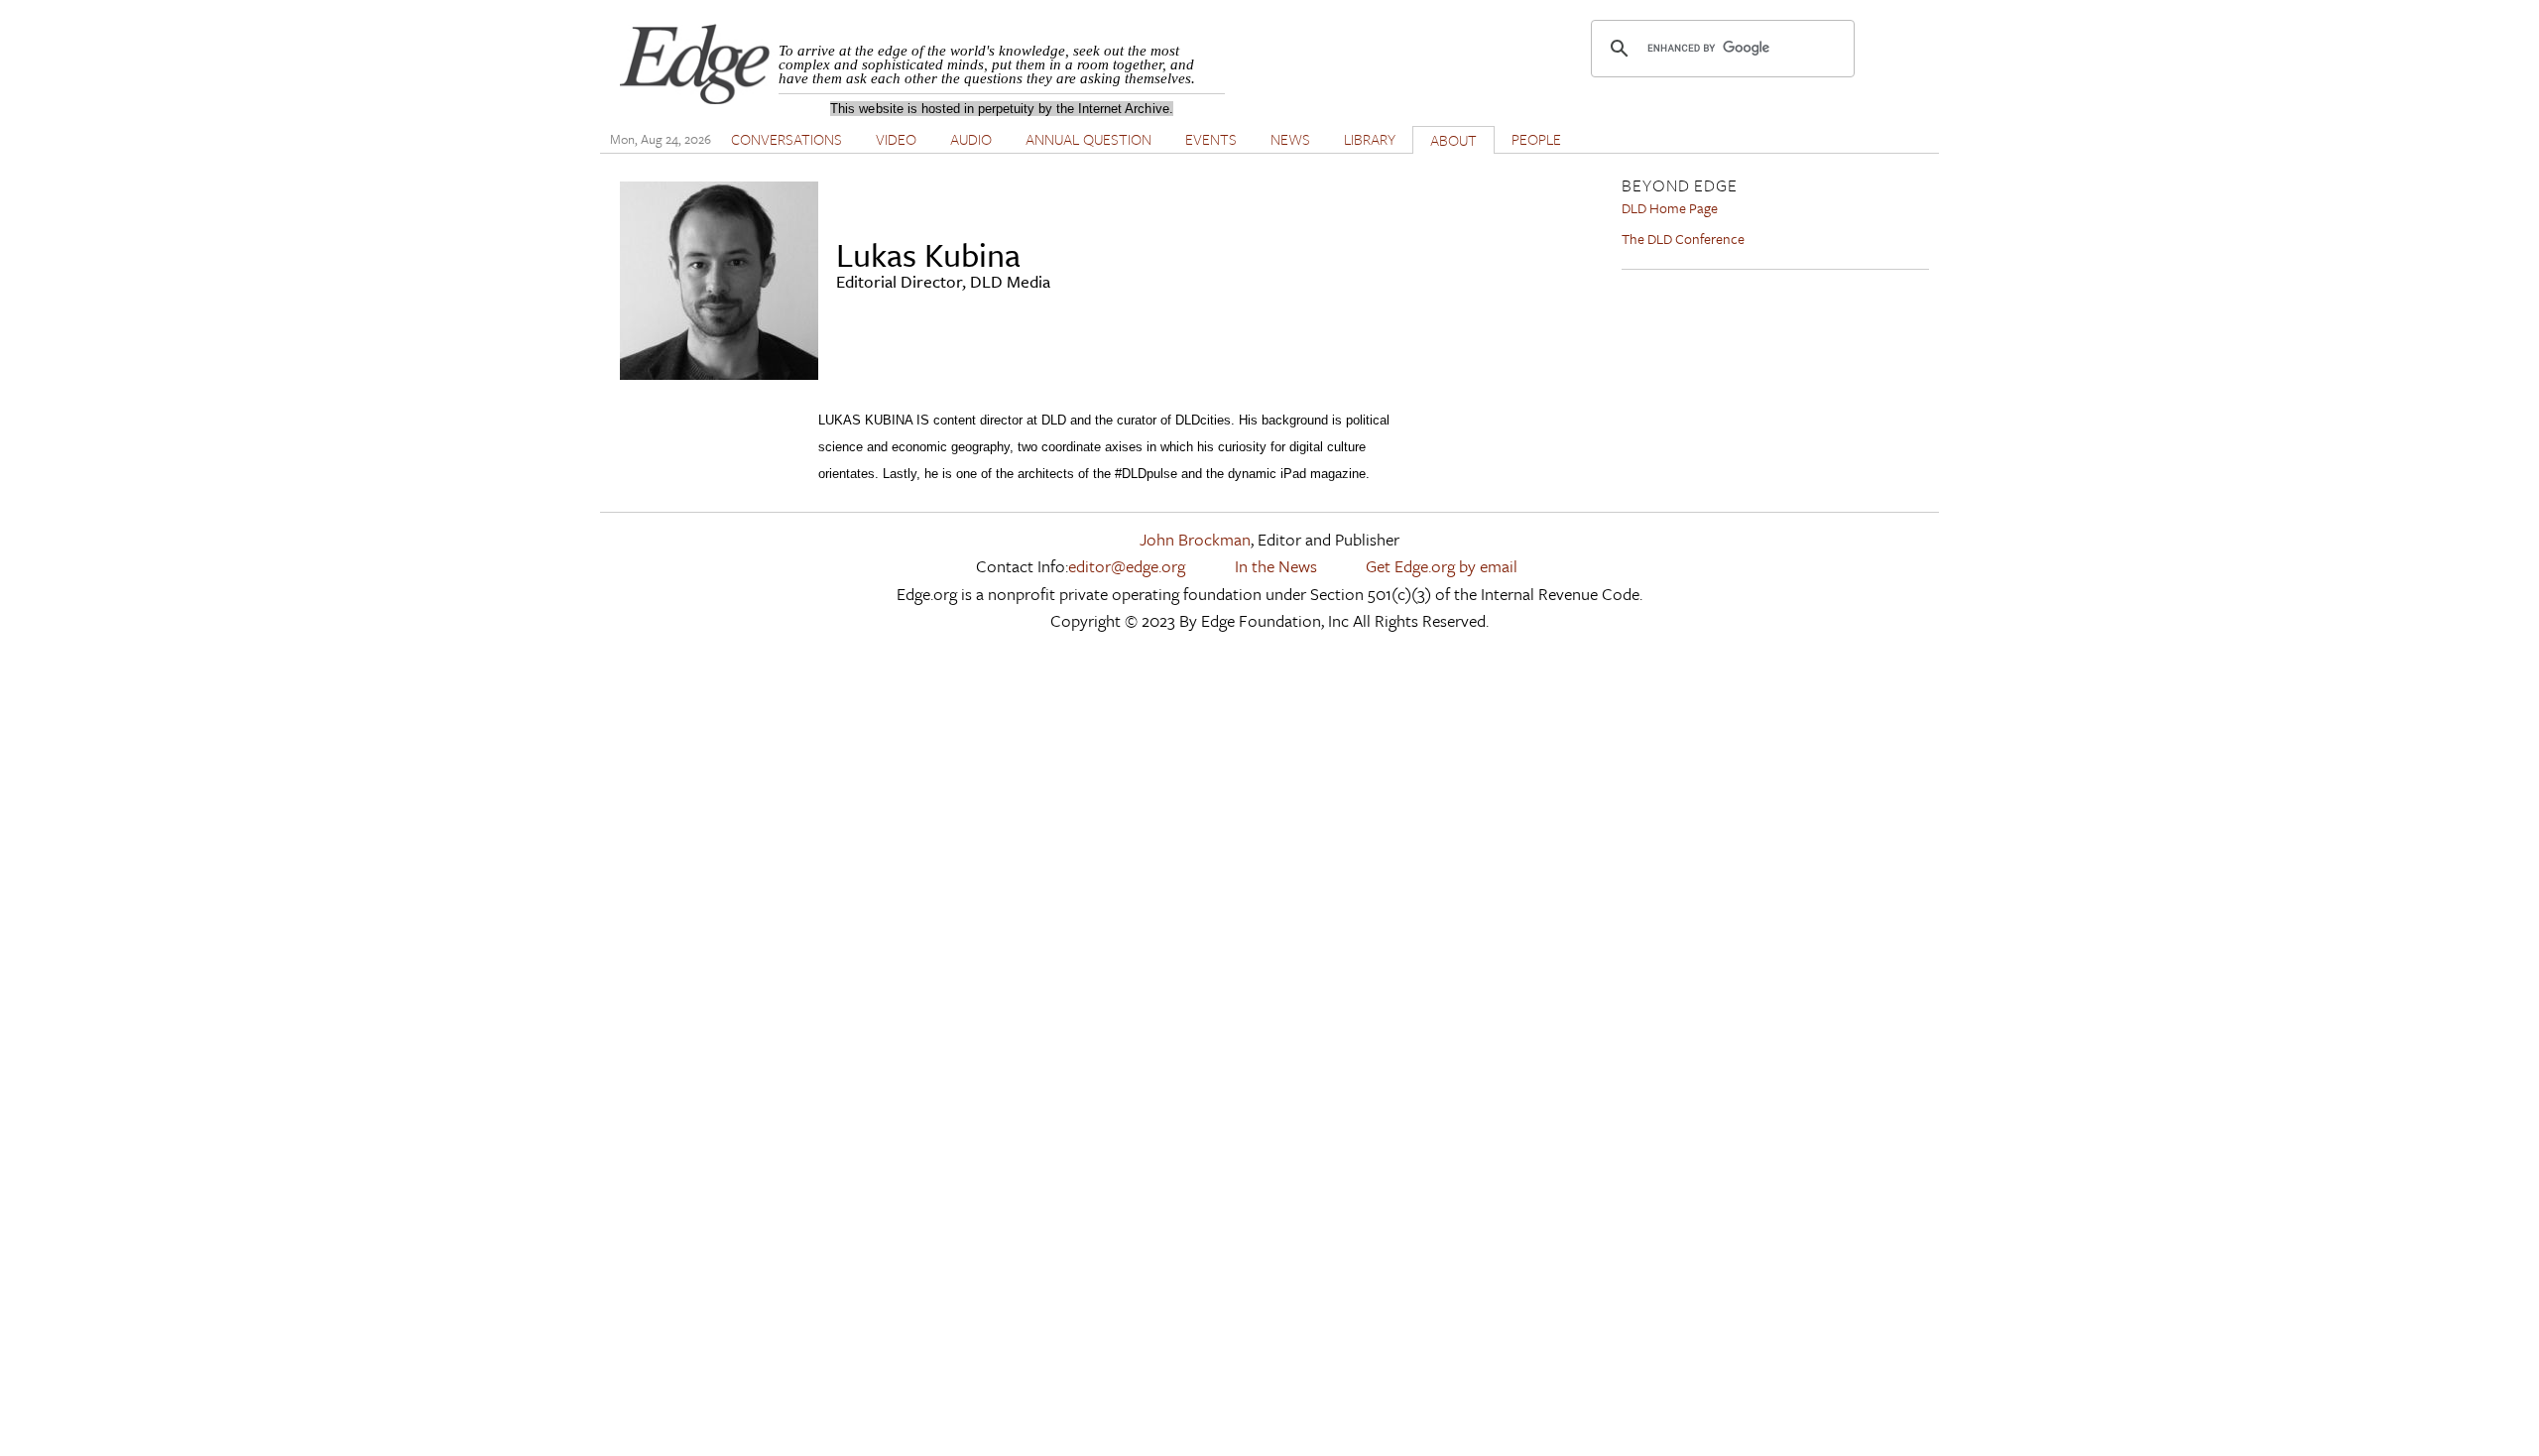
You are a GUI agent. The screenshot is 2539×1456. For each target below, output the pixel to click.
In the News (1276, 566)
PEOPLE (1536, 139)
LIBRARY (1370, 139)
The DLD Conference (1683, 239)
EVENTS (1211, 139)
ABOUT (1453, 140)
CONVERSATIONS (786, 139)
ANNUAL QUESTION (1088, 139)
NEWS (1290, 139)
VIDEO (896, 139)
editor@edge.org (1127, 566)
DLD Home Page (1670, 208)
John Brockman (1195, 539)
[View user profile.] (719, 373)
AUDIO (971, 139)
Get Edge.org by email (1442, 566)
